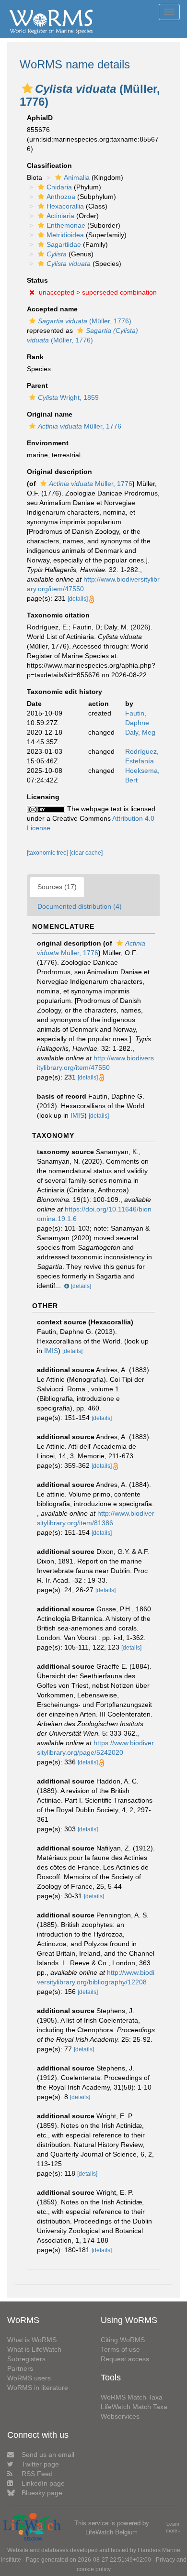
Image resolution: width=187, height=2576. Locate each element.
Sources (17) (57, 887)
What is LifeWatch (34, 2349)
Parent (37, 385)
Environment (48, 443)
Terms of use (120, 2349)
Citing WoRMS (123, 2340)
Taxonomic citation (58, 615)
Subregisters (26, 2359)
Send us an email (48, 2455)
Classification (49, 165)
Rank (35, 357)
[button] (27, 88)
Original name (50, 414)
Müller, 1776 (80, 426)
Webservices (120, 2416)
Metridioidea (65, 235)
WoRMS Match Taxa (132, 2397)
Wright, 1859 (68, 397)
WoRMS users (29, 2378)
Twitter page (40, 2464)
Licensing (43, 797)
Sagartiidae (64, 244)
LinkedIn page (43, 2483)
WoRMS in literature (38, 2388)
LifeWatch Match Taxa (134, 2407)
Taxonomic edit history (64, 692)
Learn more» (173, 2527)
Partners (20, 2368)
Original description (59, 472)
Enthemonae (66, 225)
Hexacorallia (65, 206)
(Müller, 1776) (85, 321)
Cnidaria (59, 187)
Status (37, 280)
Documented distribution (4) (80, 906)
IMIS (77, 1115)
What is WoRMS (32, 2340)
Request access (125, 2359)
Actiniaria (60, 216)
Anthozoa (61, 197)
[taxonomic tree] (48, 853)
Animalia (77, 177)
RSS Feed (37, 2474)
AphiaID (40, 118)
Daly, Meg (140, 732)
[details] (78, 599)
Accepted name (52, 309)
